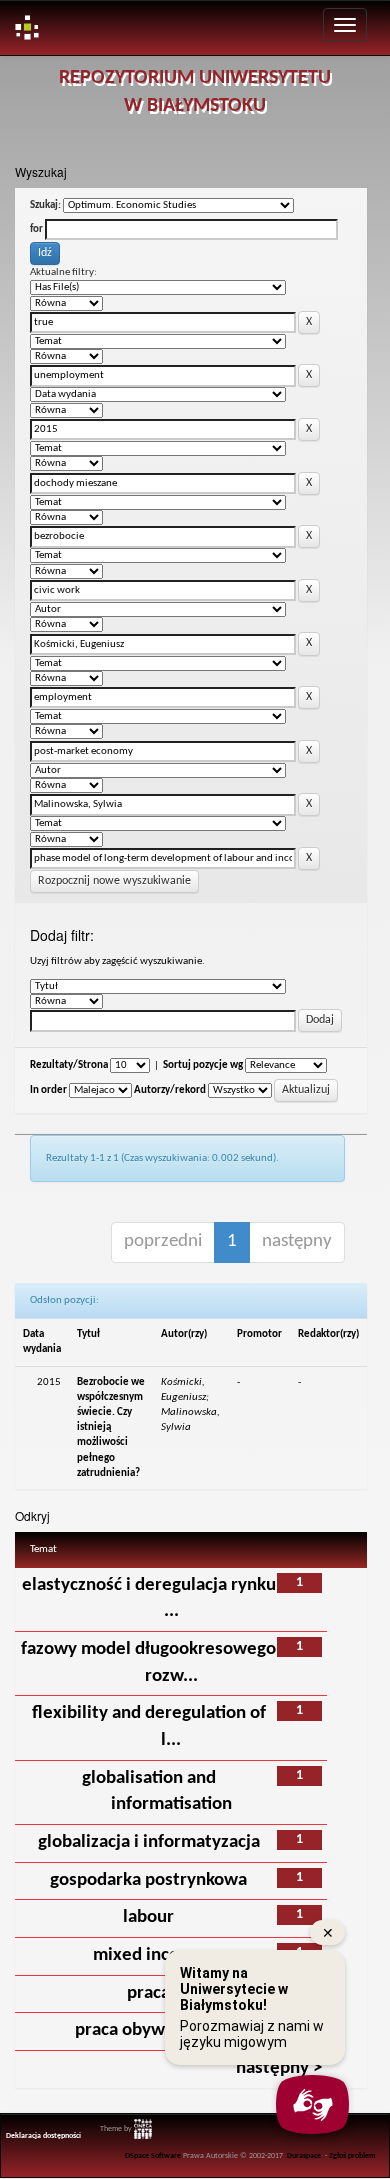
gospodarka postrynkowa (148, 1880)
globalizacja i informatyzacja (149, 1842)
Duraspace (304, 2156)
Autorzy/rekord (170, 1090)
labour (148, 1917)
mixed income (148, 1955)
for (36, 229)
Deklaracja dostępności (43, 2136)
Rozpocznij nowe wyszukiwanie (114, 881)
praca (148, 1993)
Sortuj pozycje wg (203, 1065)
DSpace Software (153, 2156)
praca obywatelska (148, 2030)
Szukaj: (45, 205)
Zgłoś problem (352, 2156)
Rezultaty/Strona (69, 1065)
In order (48, 1090)
